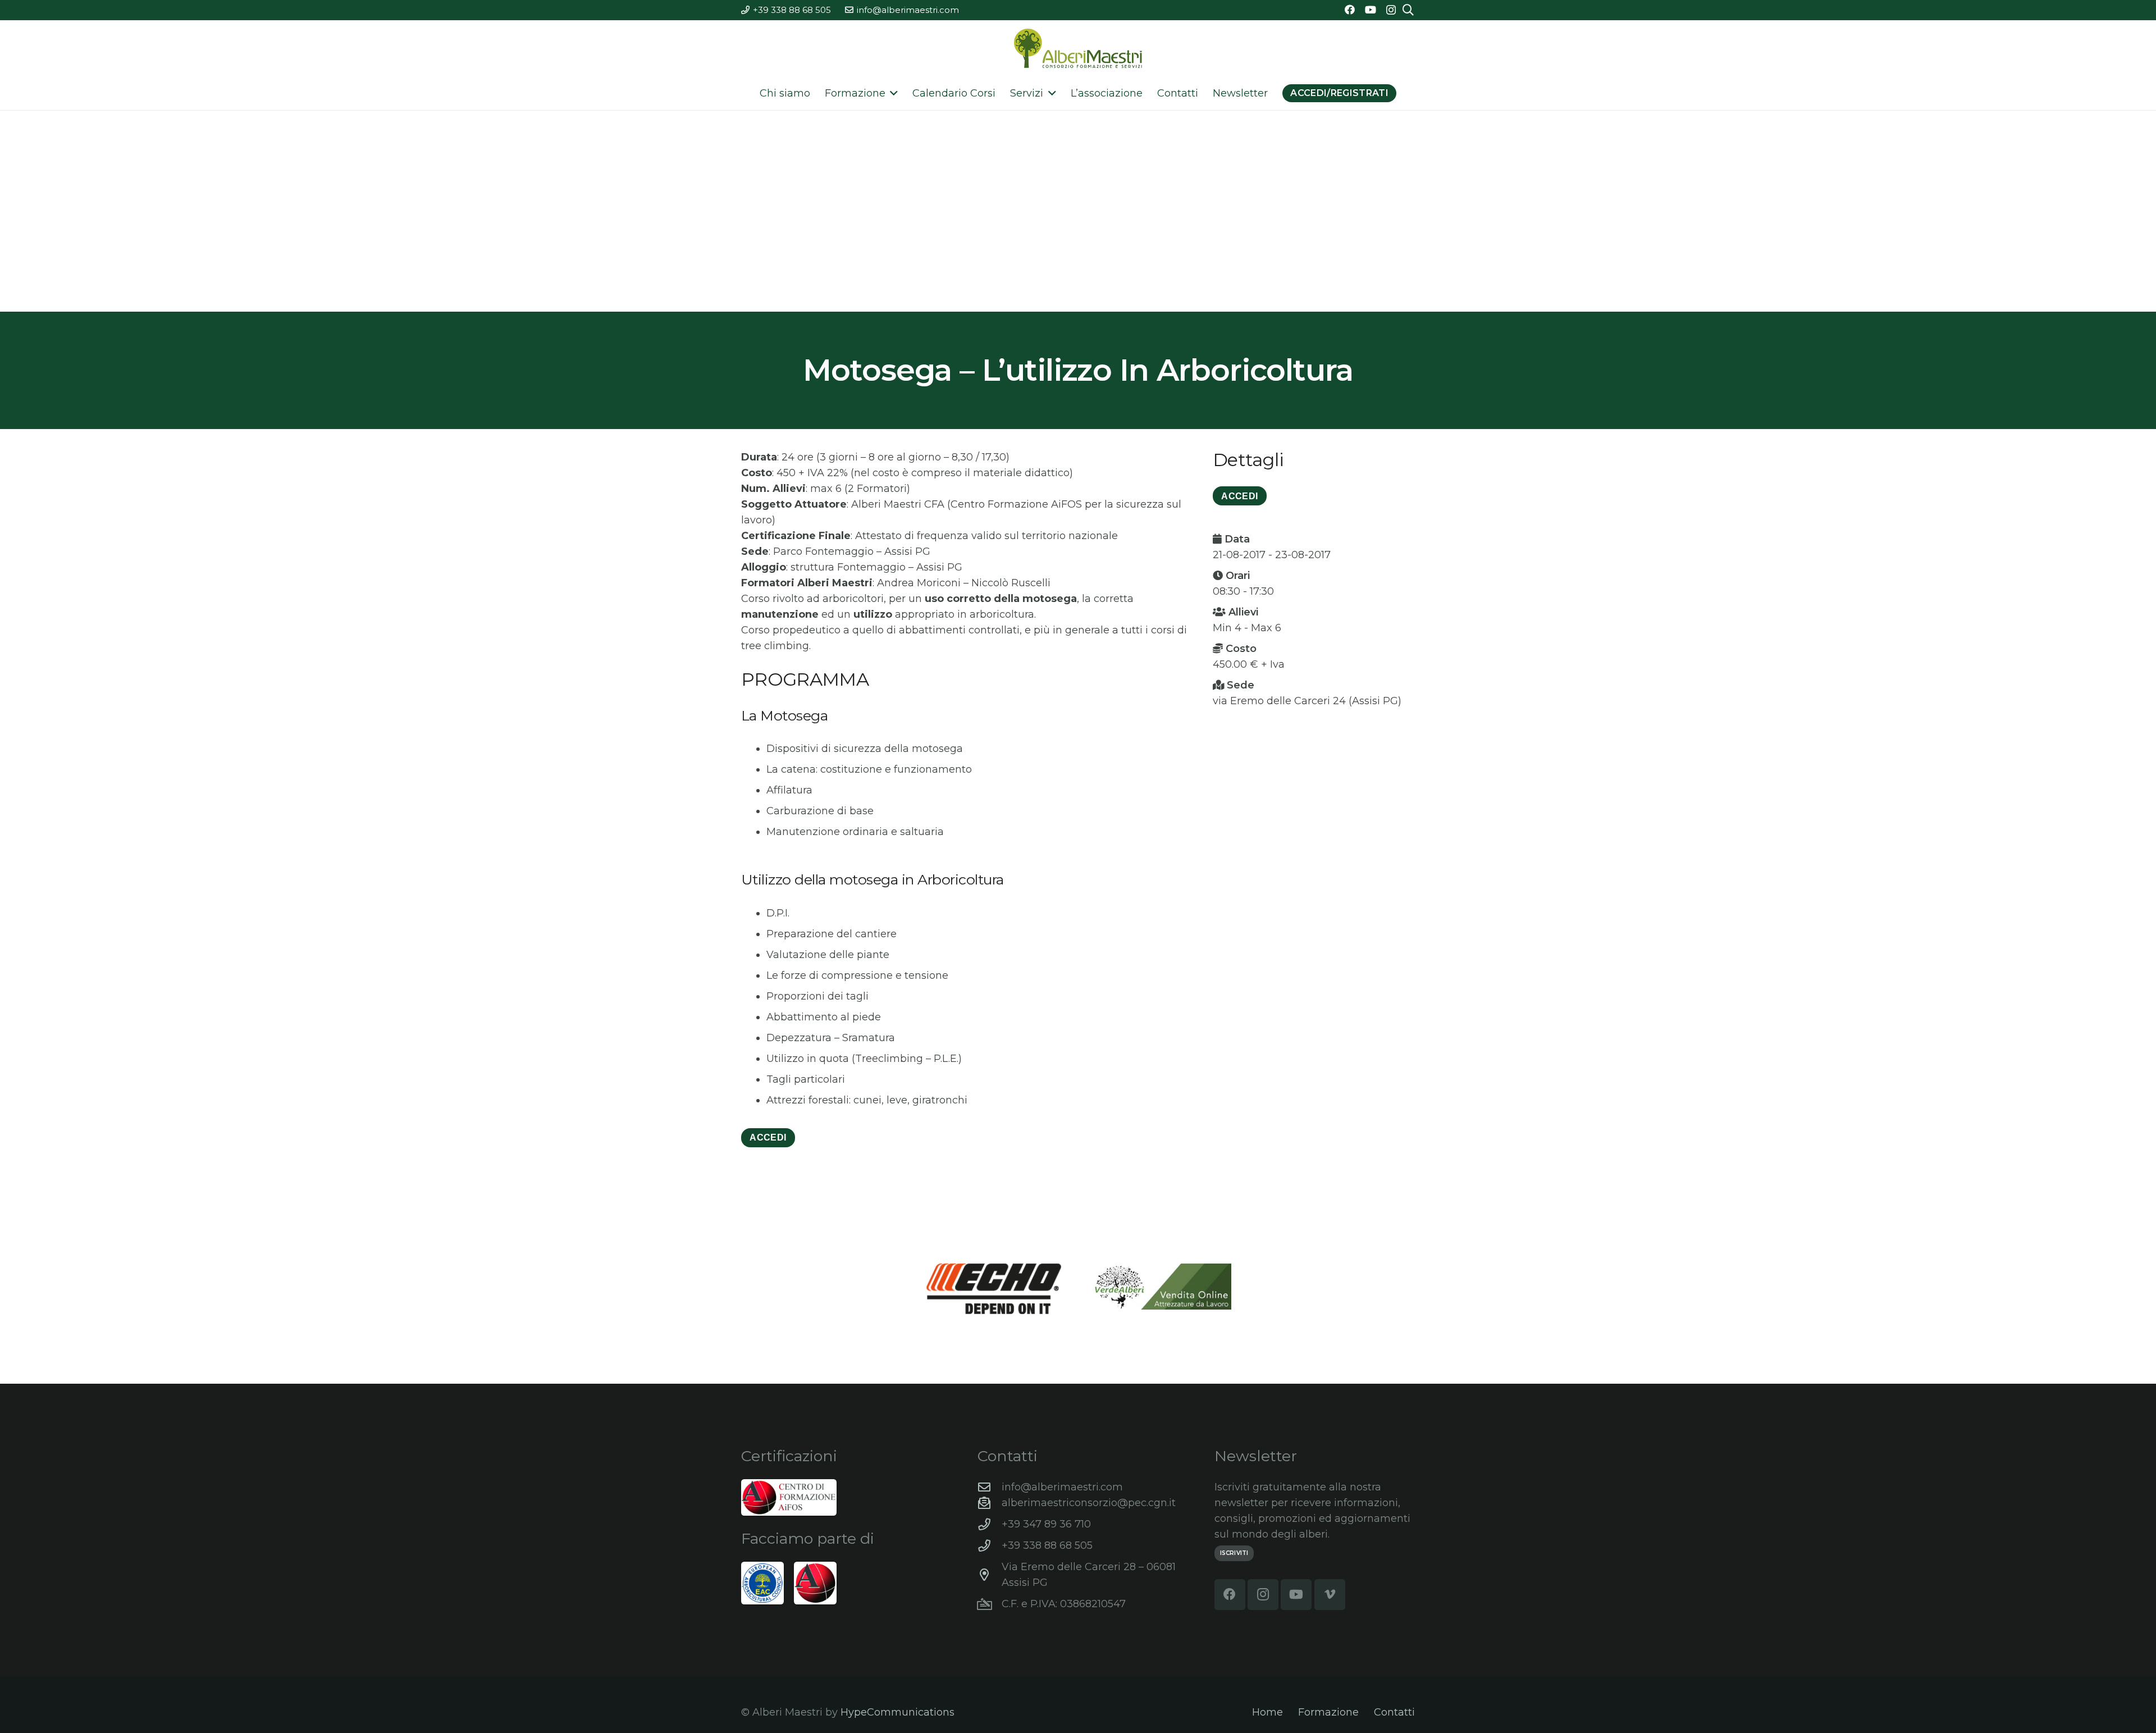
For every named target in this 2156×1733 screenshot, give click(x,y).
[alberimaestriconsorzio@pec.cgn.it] (990, 1503)
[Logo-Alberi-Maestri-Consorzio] (1078, 48)
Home (1267, 1712)
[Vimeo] (1330, 1595)
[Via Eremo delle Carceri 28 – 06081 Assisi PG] (990, 1575)
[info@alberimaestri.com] (990, 1488)
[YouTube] (1371, 10)
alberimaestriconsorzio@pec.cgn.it (1089, 1503)
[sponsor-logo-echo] (994, 1289)
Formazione (1328, 1712)
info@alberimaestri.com (1062, 1487)
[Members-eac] (762, 1583)
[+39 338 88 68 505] (990, 1546)
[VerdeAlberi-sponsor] (1162, 1287)
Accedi (768, 1137)
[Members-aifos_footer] (815, 1583)
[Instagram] (1391, 10)
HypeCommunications (897, 1712)
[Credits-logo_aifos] (789, 1497)
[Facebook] (1350, 10)
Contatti (1394, 1712)
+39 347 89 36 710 (1046, 1524)
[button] (892, 93)
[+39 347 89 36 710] (990, 1525)
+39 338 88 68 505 (1047, 1545)
